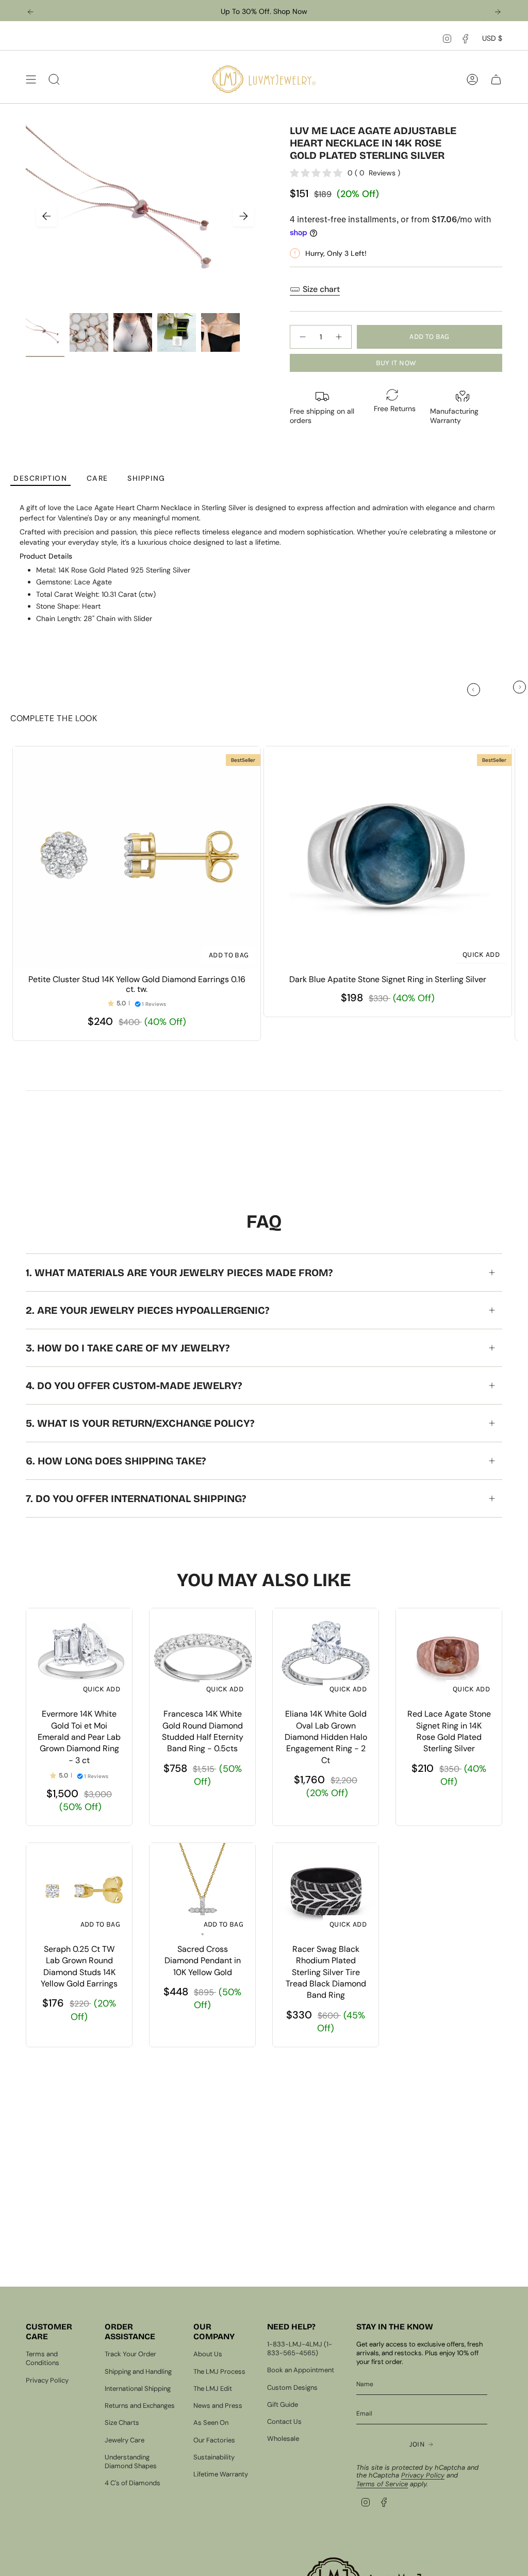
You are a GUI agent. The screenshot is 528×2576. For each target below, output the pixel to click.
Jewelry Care (125, 2440)
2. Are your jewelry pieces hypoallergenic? (147, 1310)
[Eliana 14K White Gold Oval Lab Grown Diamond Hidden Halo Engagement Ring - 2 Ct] (326, 1656)
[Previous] (30, 12)
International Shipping (138, 2388)
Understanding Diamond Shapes (131, 2461)
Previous (46, 216)
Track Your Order (130, 2354)
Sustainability (214, 2457)
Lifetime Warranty (221, 2474)
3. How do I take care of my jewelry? (128, 1348)
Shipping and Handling (138, 2371)
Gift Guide (283, 2404)
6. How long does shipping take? (116, 1461)
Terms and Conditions (43, 2358)
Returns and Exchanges (140, 2406)
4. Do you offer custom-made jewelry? (134, 1385)
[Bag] (496, 79)
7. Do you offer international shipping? (136, 1498)
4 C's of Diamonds (133, 2483)
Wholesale (283, 2439)
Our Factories (214, 2440)
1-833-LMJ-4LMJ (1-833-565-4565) (300, 2349)
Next (243, 216)
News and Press (218, 2406)
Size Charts (122, 2423)
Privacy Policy (47, 2380)
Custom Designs (292, 2387)
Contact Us (284, 2422)
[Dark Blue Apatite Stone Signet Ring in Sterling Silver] (388, 858)
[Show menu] (31, 79)
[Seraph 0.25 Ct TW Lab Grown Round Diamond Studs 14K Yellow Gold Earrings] (79, 1891)
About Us (208, 2354)
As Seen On (211, 2423)
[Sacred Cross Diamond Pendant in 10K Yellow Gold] (202, 1891)
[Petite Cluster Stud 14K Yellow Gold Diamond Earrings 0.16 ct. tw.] (137, 858)
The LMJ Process (219, 2371)
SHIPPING (146, 478)
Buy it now (396, 363)
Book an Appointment (301, 2370)
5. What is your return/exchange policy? (140, 1423)
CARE (97, 478)
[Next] (498, 12)
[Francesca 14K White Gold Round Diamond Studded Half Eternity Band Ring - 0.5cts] (202, 1656)
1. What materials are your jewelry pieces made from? (179, 1273)
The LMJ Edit (213, 2388)
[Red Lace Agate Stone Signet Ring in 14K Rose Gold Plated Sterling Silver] (449, 1656)
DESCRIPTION (40, 478)
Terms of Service (382, 2484)
